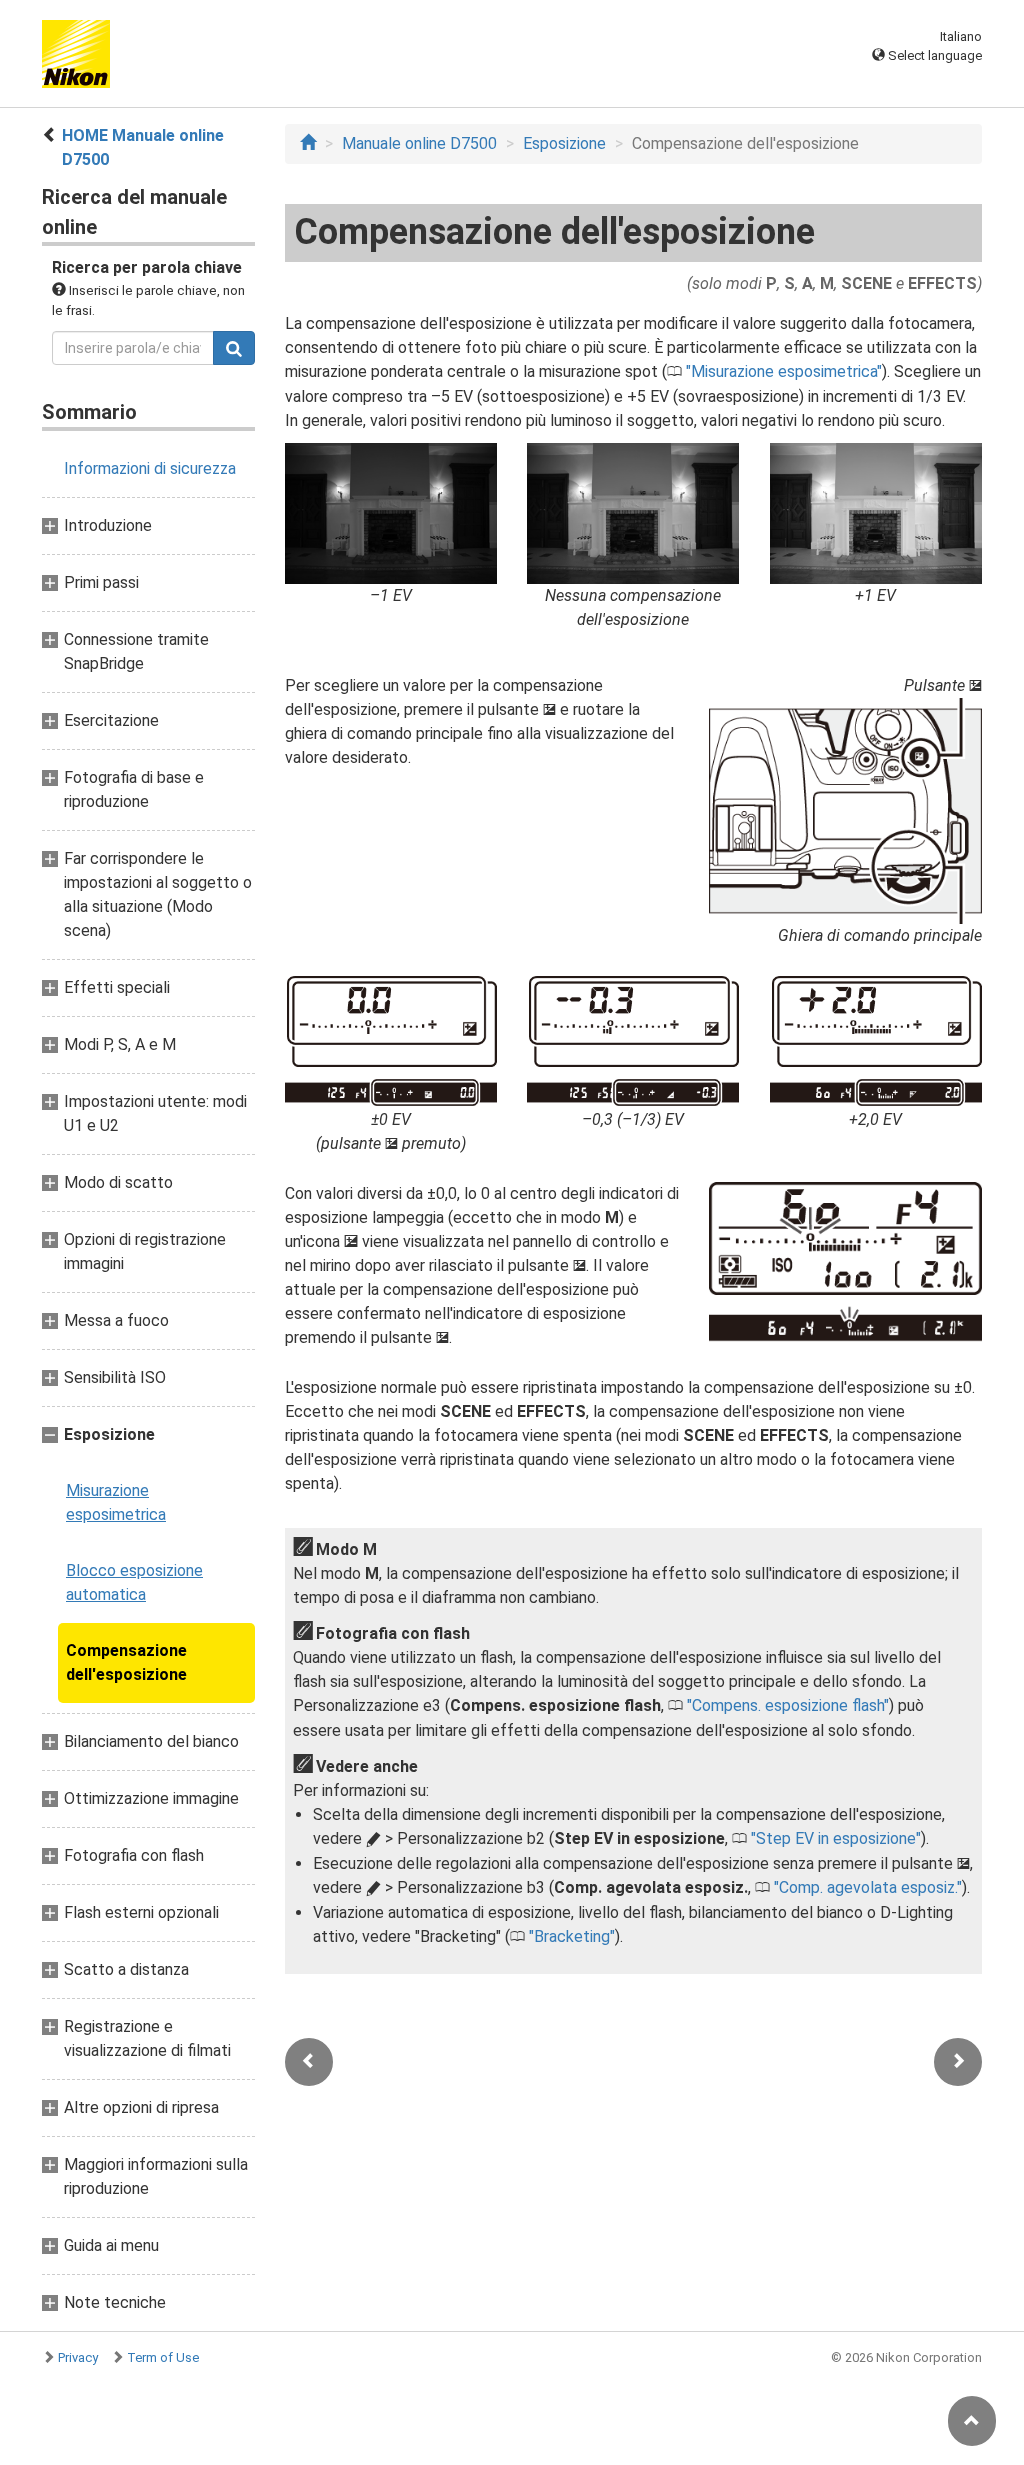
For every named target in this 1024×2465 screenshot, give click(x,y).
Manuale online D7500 (419, 143)
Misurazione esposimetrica (116, 1502)
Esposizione (564, 143)
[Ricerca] (234, 348)
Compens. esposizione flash (788, 1705)
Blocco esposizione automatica (134, 1582)
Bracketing (572, 1936)
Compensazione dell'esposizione (126, 1662)
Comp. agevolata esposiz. (868, 1887)
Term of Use (163, 2357)
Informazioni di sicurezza (150, 468)
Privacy (78, 2357)
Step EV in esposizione (836, 1838)
